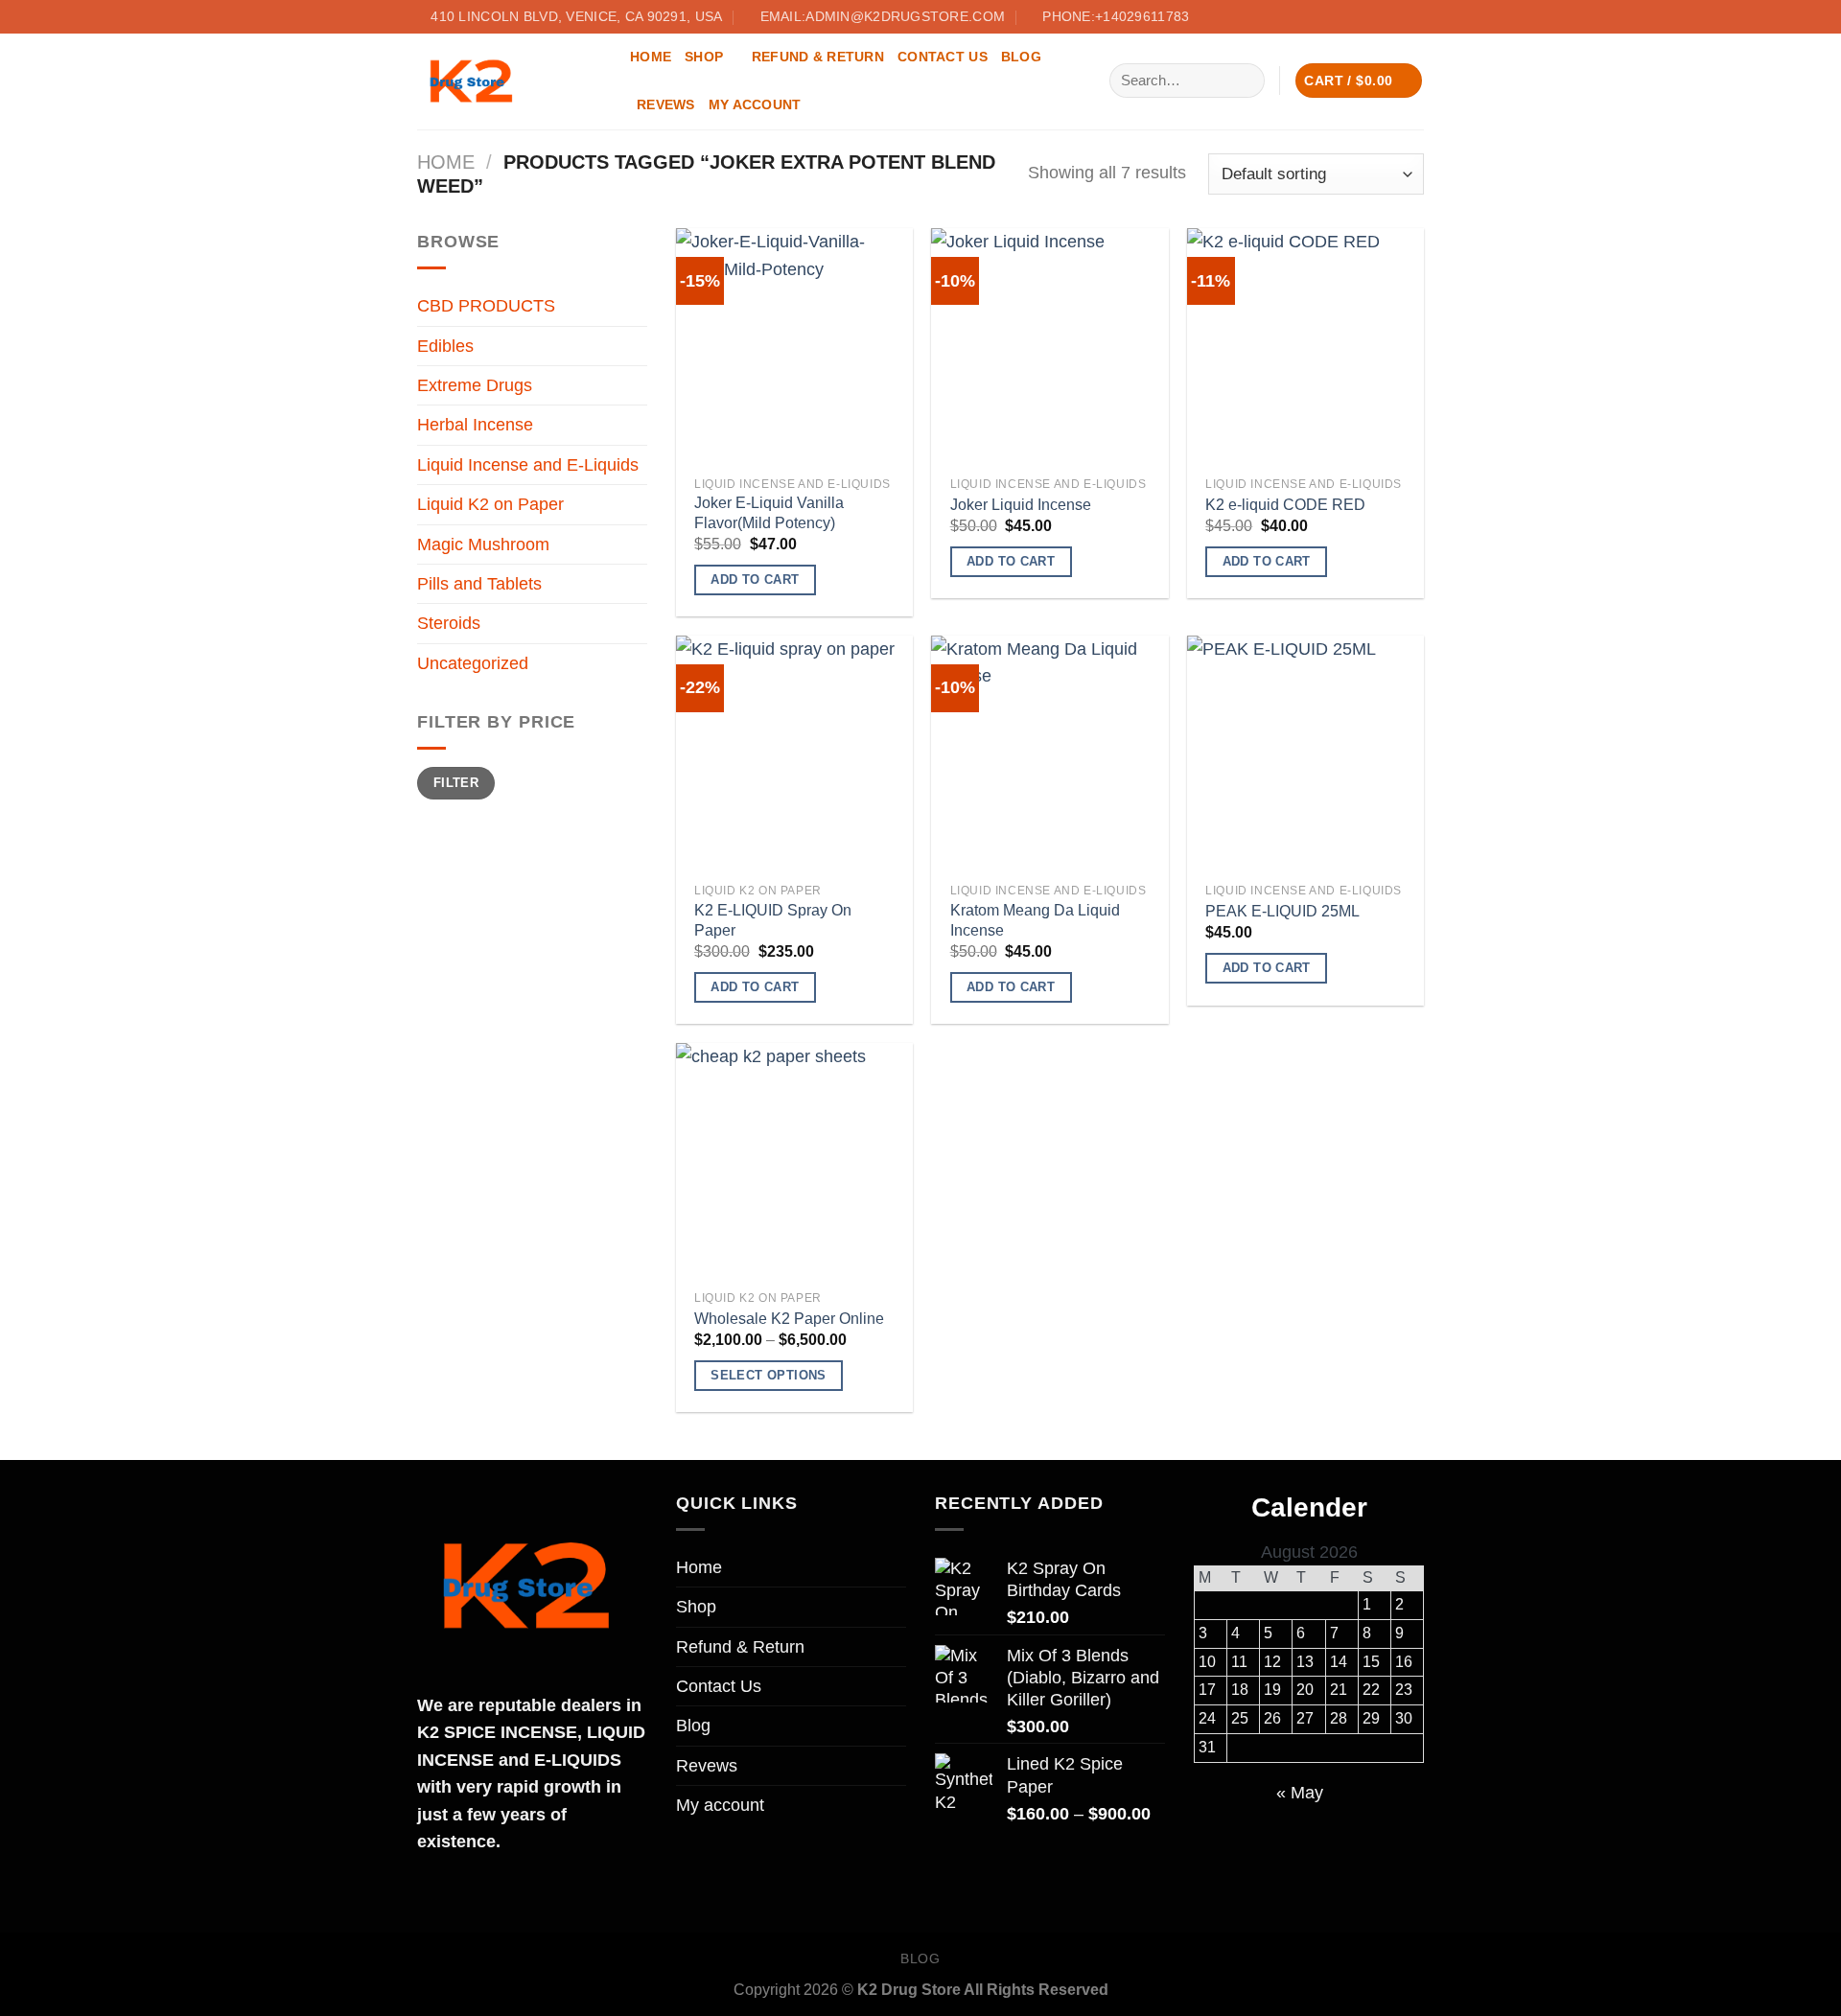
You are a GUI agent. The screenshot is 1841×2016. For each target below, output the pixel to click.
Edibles (445, 346)
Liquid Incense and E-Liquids (528, 465)
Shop (704, 57)
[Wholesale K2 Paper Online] (794, 1161)
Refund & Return (818, 57)
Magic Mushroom (483, 545)
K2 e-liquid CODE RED (1285, 505)
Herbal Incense (475, 425)
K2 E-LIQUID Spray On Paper (773, 920)
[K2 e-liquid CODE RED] (1305, 347)
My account (755, 104)
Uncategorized (473, 663)
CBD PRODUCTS (486, 306)
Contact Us (943, 57)
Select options (768, 1375)
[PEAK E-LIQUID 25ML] (1305, 754)
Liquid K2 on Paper (490, 504)
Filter (456, 783)
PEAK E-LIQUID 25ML (1282, 911)
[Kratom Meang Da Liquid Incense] (1049, 754)
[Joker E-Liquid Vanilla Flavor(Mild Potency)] (794, 347)
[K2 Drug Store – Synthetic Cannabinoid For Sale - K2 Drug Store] (509, 81)
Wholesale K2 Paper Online (789, 1319)
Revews (666, 104)
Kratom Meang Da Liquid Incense (1035, 920)
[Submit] (1244, 80)
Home (651, 57)
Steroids (449, 623)
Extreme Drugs (475, 385)
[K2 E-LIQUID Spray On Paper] (794, 754)
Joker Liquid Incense (1021, 505)
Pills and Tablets (479, 584)
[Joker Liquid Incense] (1049, 347)
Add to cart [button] (755, 579)
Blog (1021, 57)
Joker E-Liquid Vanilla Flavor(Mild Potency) (769, 513)
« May (1300, 1793)
